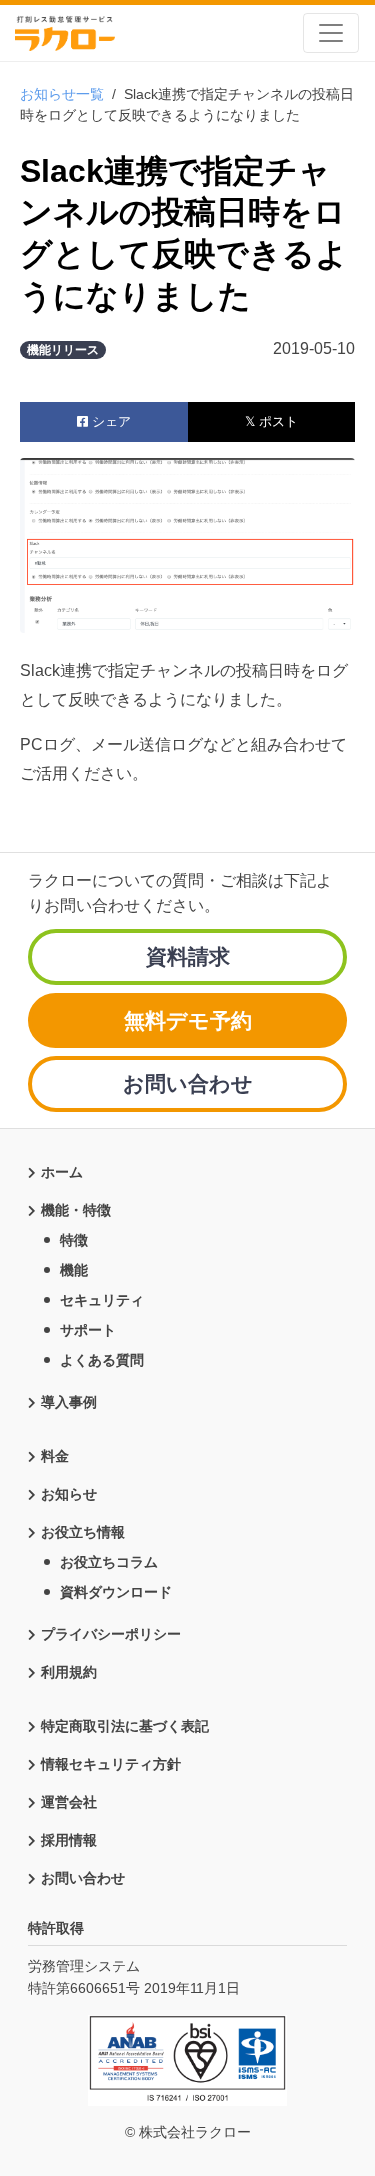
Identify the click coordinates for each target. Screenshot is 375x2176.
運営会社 (69, 1802)
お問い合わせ (188, 1083)
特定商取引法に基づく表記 (125, 1726)
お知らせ (69, 1494)
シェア (109, 421)
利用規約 (69, 1672)
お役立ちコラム (109, 1562)
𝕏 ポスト (271, 421)
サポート (88, 1330)
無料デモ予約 (188, 1020)
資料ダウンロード (116, 1592)
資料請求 (188, 956)
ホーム (62, 1172)
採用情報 (69, 1840)
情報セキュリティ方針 (111, 1764)
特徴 (74, 1240)
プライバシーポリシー (111, 1634)
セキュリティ (102, 1300)
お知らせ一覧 (62, 94)
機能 (74, 1270)
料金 (55, 1456)
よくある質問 (102, 1360)
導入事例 (69, 1402)
